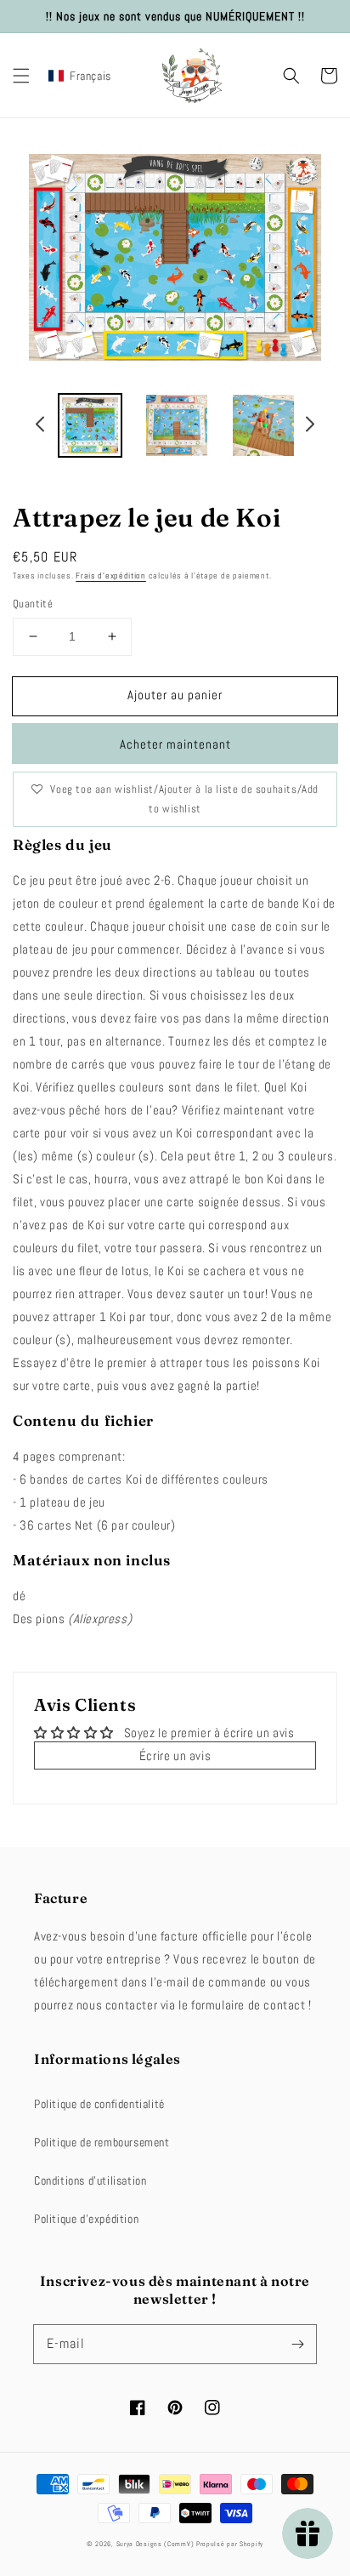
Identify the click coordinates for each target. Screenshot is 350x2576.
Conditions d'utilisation (90, 2180)
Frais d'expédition (111, 576)
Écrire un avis (175, 1755)
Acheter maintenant (175, 744)
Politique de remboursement (102, 2142)
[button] (21, 76)
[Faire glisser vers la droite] (309, 427)
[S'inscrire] (297, 2344)
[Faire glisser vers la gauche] (41, 427)
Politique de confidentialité (99, 2104)
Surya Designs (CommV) (155, 2544)
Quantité (33, 604)
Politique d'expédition (86, 2219)
